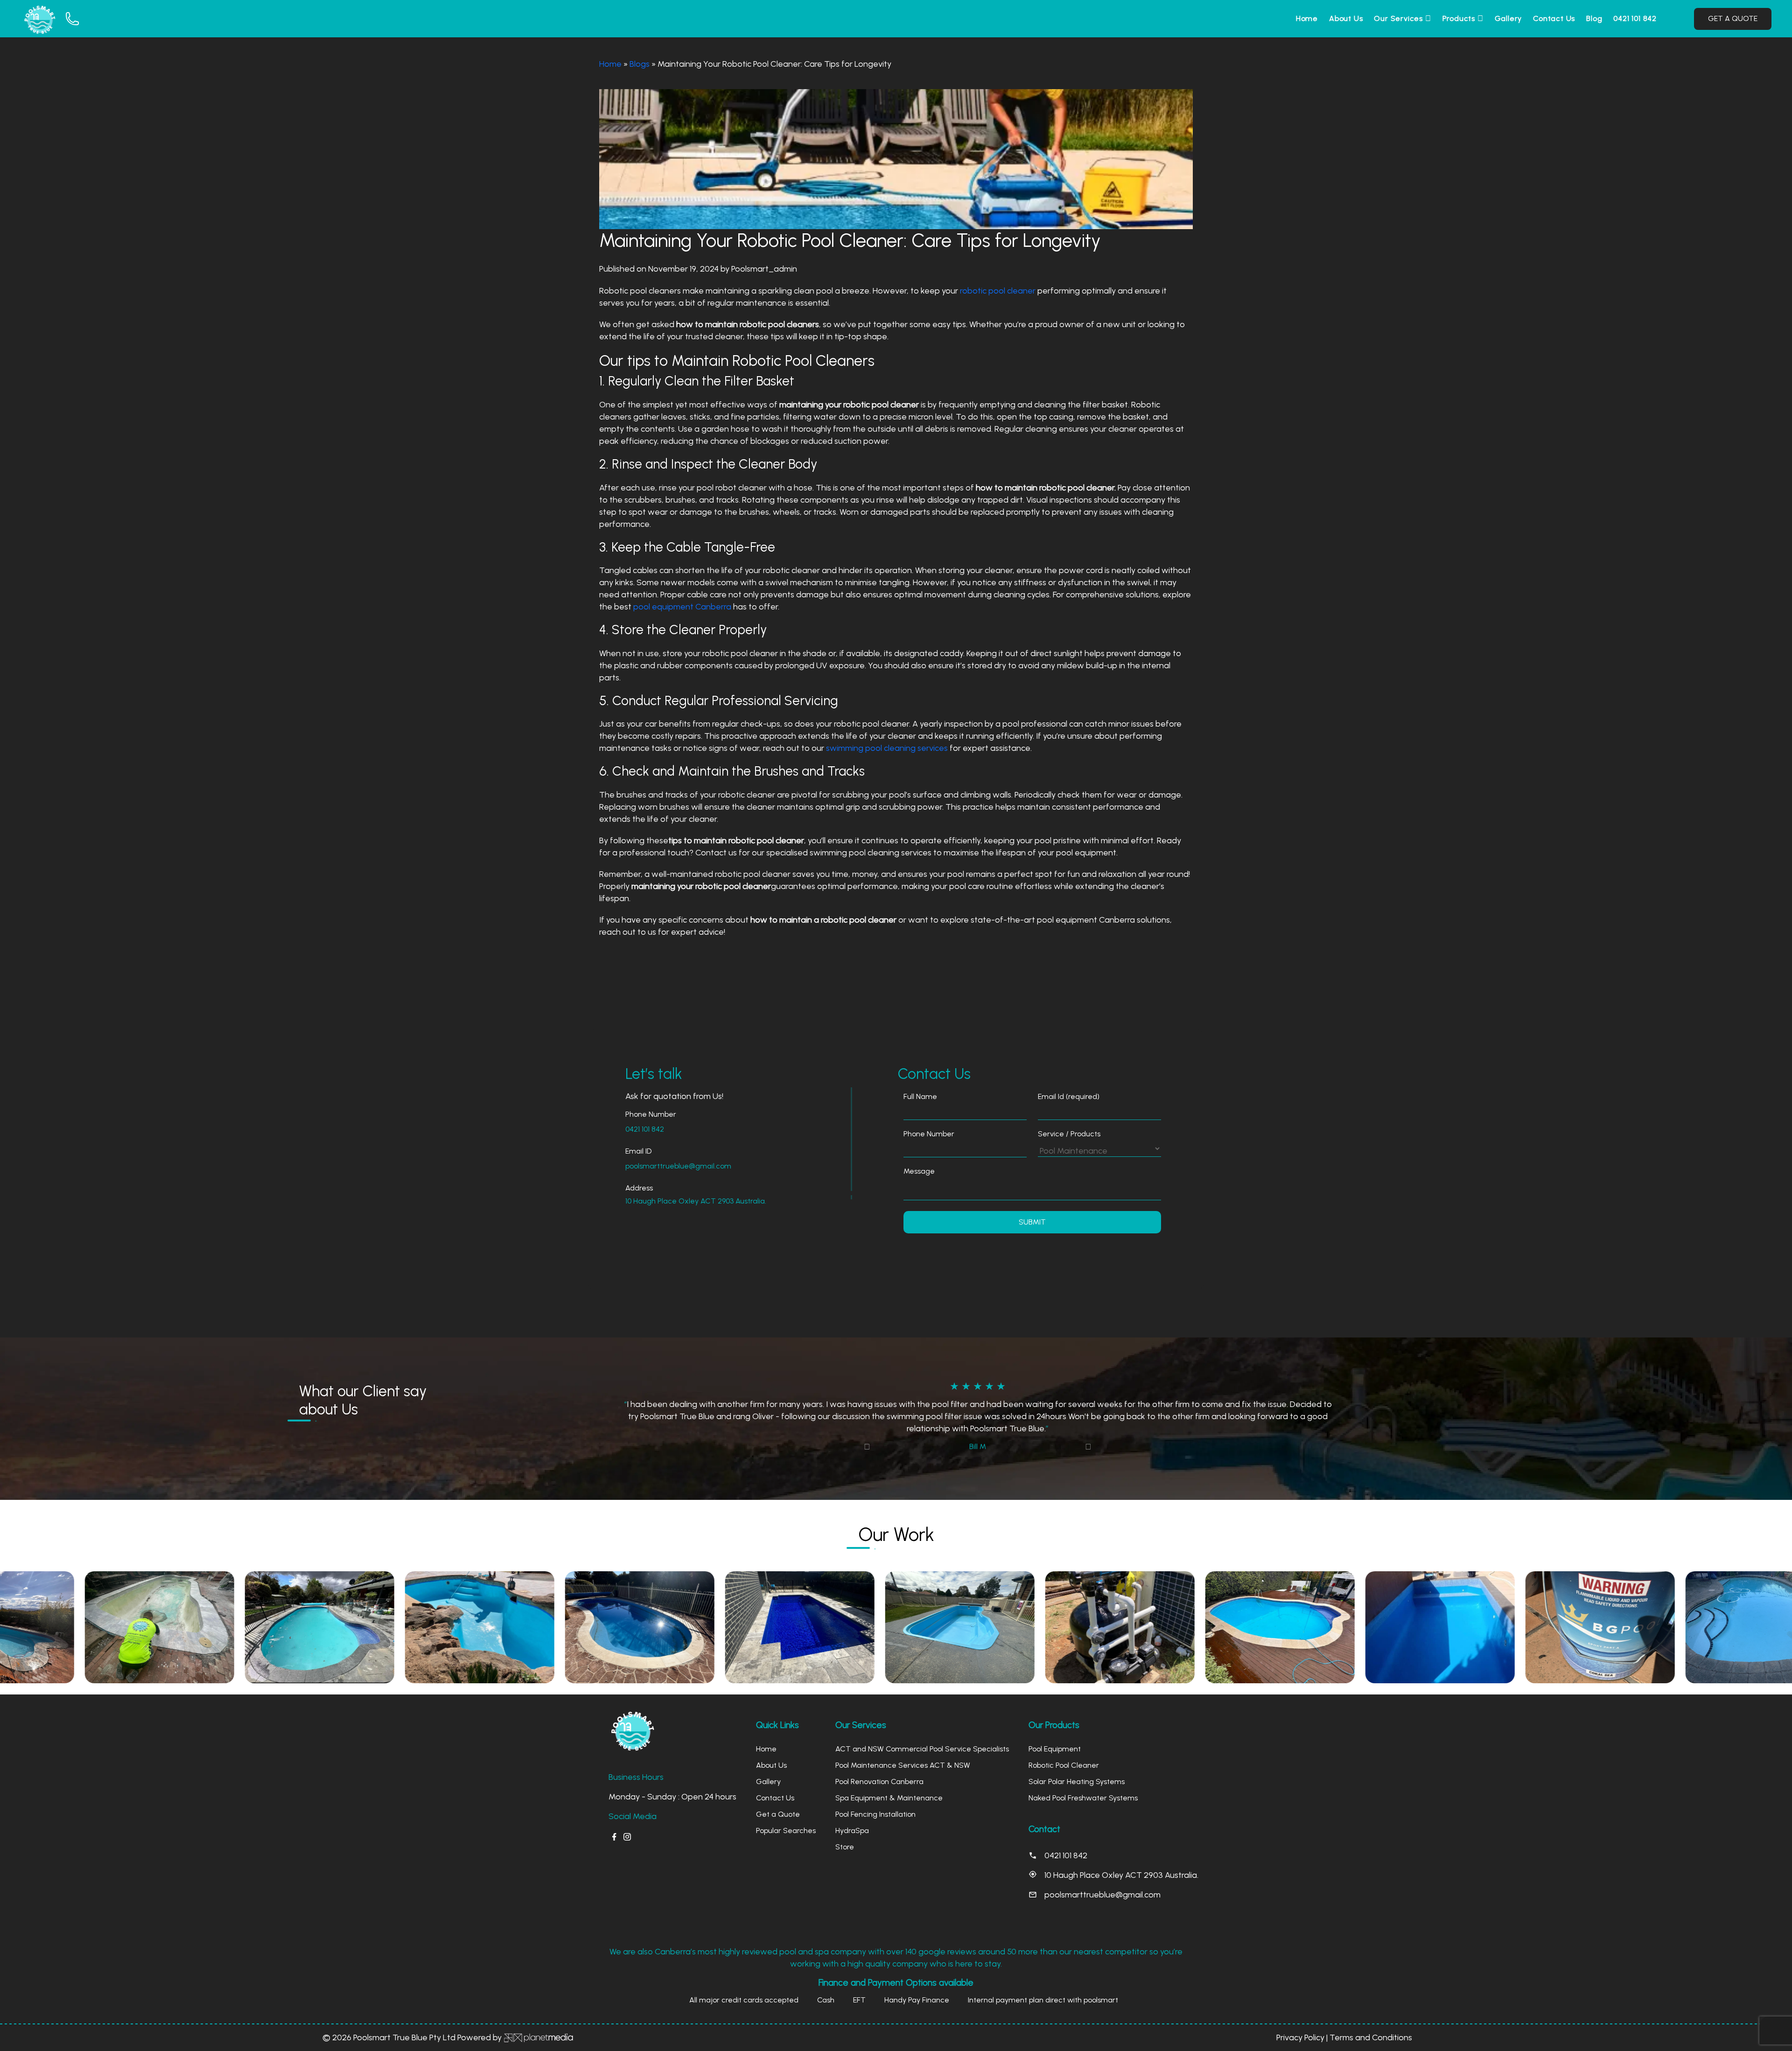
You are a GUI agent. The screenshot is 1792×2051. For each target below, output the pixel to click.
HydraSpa (852, 1818)
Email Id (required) (1069, 1096)
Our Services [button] (1399, 18)
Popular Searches (786, 1818)
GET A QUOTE (1733, 18)
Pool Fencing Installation (875, 1802)
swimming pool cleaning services (888, 748)
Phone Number (929, 1134)
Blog (1594, 18)
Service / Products (1069, 1134)
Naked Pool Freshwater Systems (1083, 1786)
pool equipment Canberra (682, 607)
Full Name (920, 1096)
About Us (1346, 18)
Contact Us (1554, 18)
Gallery (1508, 18)
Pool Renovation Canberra (879, 1769)
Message (919, 1171)
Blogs (640, 64)
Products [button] (1460, 18)
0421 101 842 (1635, 18)
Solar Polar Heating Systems (1077, 1769)
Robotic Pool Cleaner (1064, 1753)
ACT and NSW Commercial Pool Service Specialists (922, 1737)
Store (845, 1835)
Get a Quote (778, 1802)
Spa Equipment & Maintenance (889, 1786)
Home (1307, 18)
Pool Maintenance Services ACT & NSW (903, 1753)
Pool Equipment (1055, 1737)
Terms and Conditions (1371, 2025)
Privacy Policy (1300, 2025)
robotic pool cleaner (998, 291)
